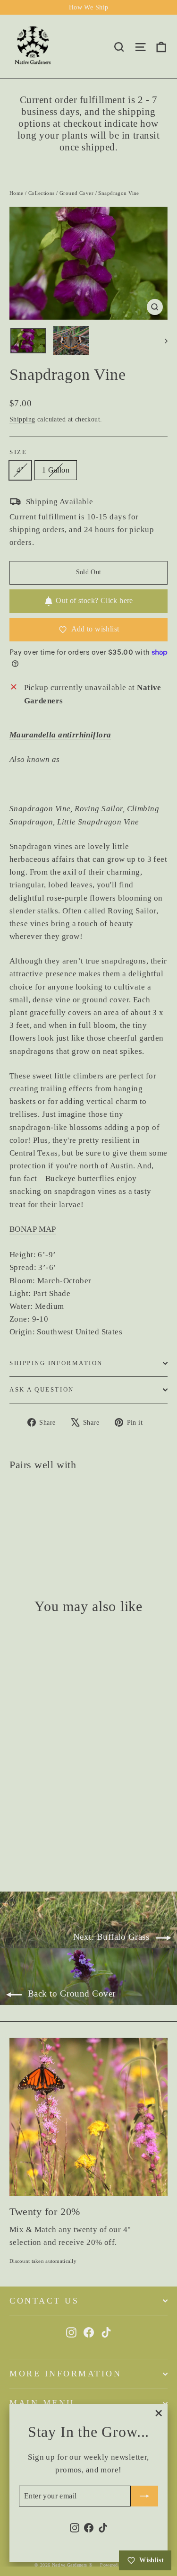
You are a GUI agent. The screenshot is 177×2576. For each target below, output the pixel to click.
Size (18, 452)
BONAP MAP (33, 1229)
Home (17, 193)
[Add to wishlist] (21, 1497)
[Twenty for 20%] (88, 2117)
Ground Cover (76, 193)
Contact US (44, 2301)
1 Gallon (56, 470)
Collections (42, 193)
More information (65, 2374)
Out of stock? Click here (94, 600)
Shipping (22, 419)
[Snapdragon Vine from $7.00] (36, 1508)
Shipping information (56, 1363)
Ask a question (42, 1390)
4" (20, 470)
